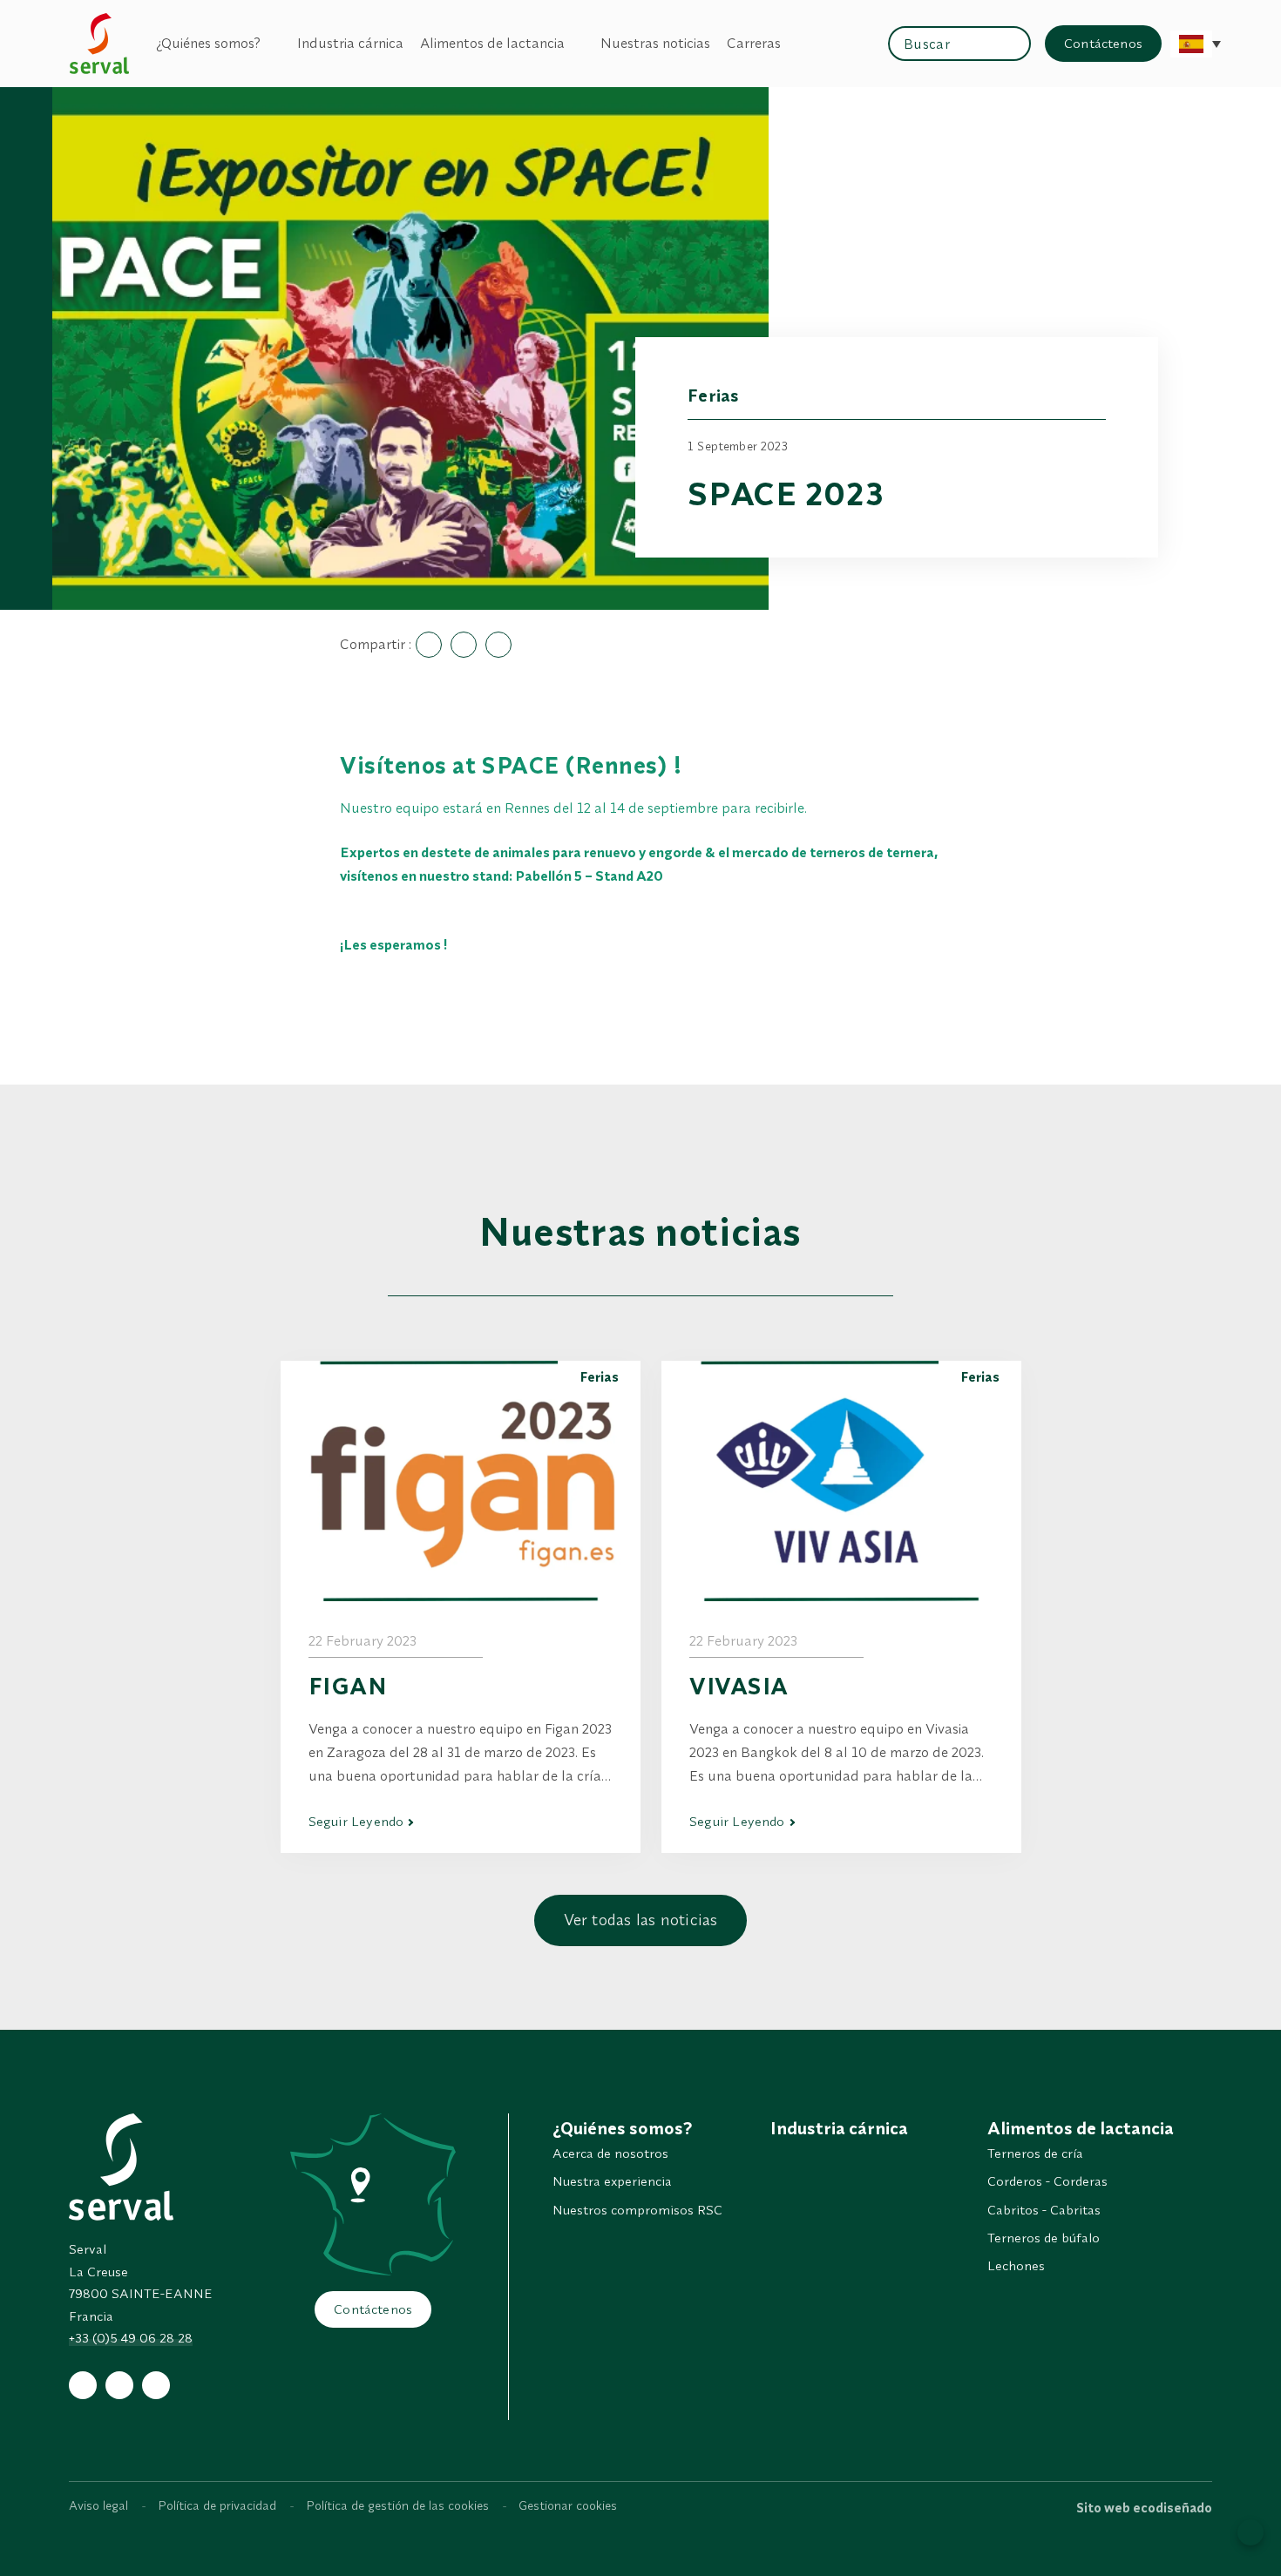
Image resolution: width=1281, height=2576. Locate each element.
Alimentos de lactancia (492, 43)
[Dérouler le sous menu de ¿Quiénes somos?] (270, 43)
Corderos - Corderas (1047, 2181)
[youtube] (119, 2385)
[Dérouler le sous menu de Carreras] (790, 43)
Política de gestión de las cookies (397, 2505)
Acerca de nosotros (610, 2153)
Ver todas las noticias (641, 1920)
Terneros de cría (1035, 2153)
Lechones (1016, 2265)
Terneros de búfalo (1044, 2238)
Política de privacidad (217, 2505)
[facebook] (83, 2385)
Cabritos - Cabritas (1044, 2210)
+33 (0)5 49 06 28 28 (131, 2338)
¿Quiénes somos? (208, 43)
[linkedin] (156, 2385)
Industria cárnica (350, 43)
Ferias (714, 395)
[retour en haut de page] (1250, 2532)
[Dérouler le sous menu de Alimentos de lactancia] (574, 43)
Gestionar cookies (568, 2505)
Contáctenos (1103, 43)
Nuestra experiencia (612, 2181)
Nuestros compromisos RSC (637, 2210)
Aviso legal (98, 2505)
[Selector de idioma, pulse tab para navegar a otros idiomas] (1191, 44)
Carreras (754, 43)
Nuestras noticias (655, 43)
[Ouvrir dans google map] (373, 2194)
